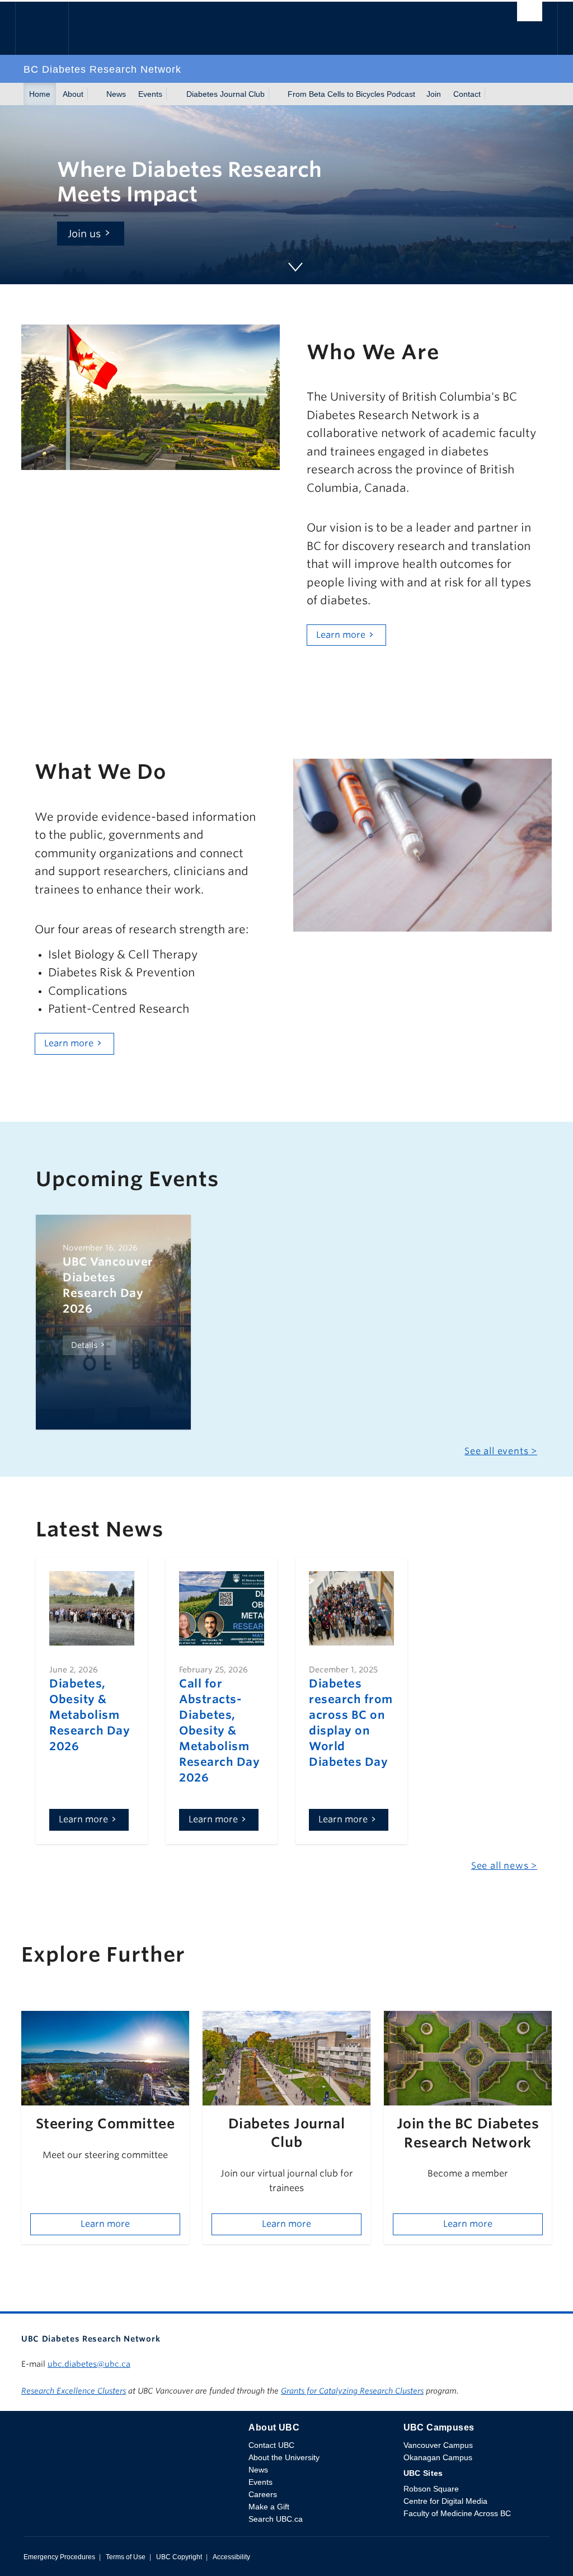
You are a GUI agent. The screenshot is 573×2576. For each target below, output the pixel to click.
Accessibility (231, 2557)
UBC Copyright (179, 2557)
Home (40, 94)
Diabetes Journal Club (226, 94)
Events (150, 94)
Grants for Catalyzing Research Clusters (352, 2391)
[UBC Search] (530, 15)
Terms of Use (126, 2557)
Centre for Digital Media (445, 2501)
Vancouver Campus (438, 2445)
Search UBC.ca (276, 2519)
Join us (84, 234)
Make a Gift (269, 2507)
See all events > (501, 1451)
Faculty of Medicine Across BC (457, 2513)
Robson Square (431, 2489)
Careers (263, 2494)
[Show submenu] (94, 94)
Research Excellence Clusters (74, 2391)
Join (434, 94)
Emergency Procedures (59, 2557)
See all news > (504, 1866)
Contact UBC (271, 2445)
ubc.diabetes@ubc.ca (89, 2364)
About (73, 94)
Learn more (341, 635)
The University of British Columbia (50, 28)
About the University (284, 2457)
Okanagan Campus (438, 2457)
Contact (467, 94)
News (116, 94)
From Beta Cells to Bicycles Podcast (351, 94)
